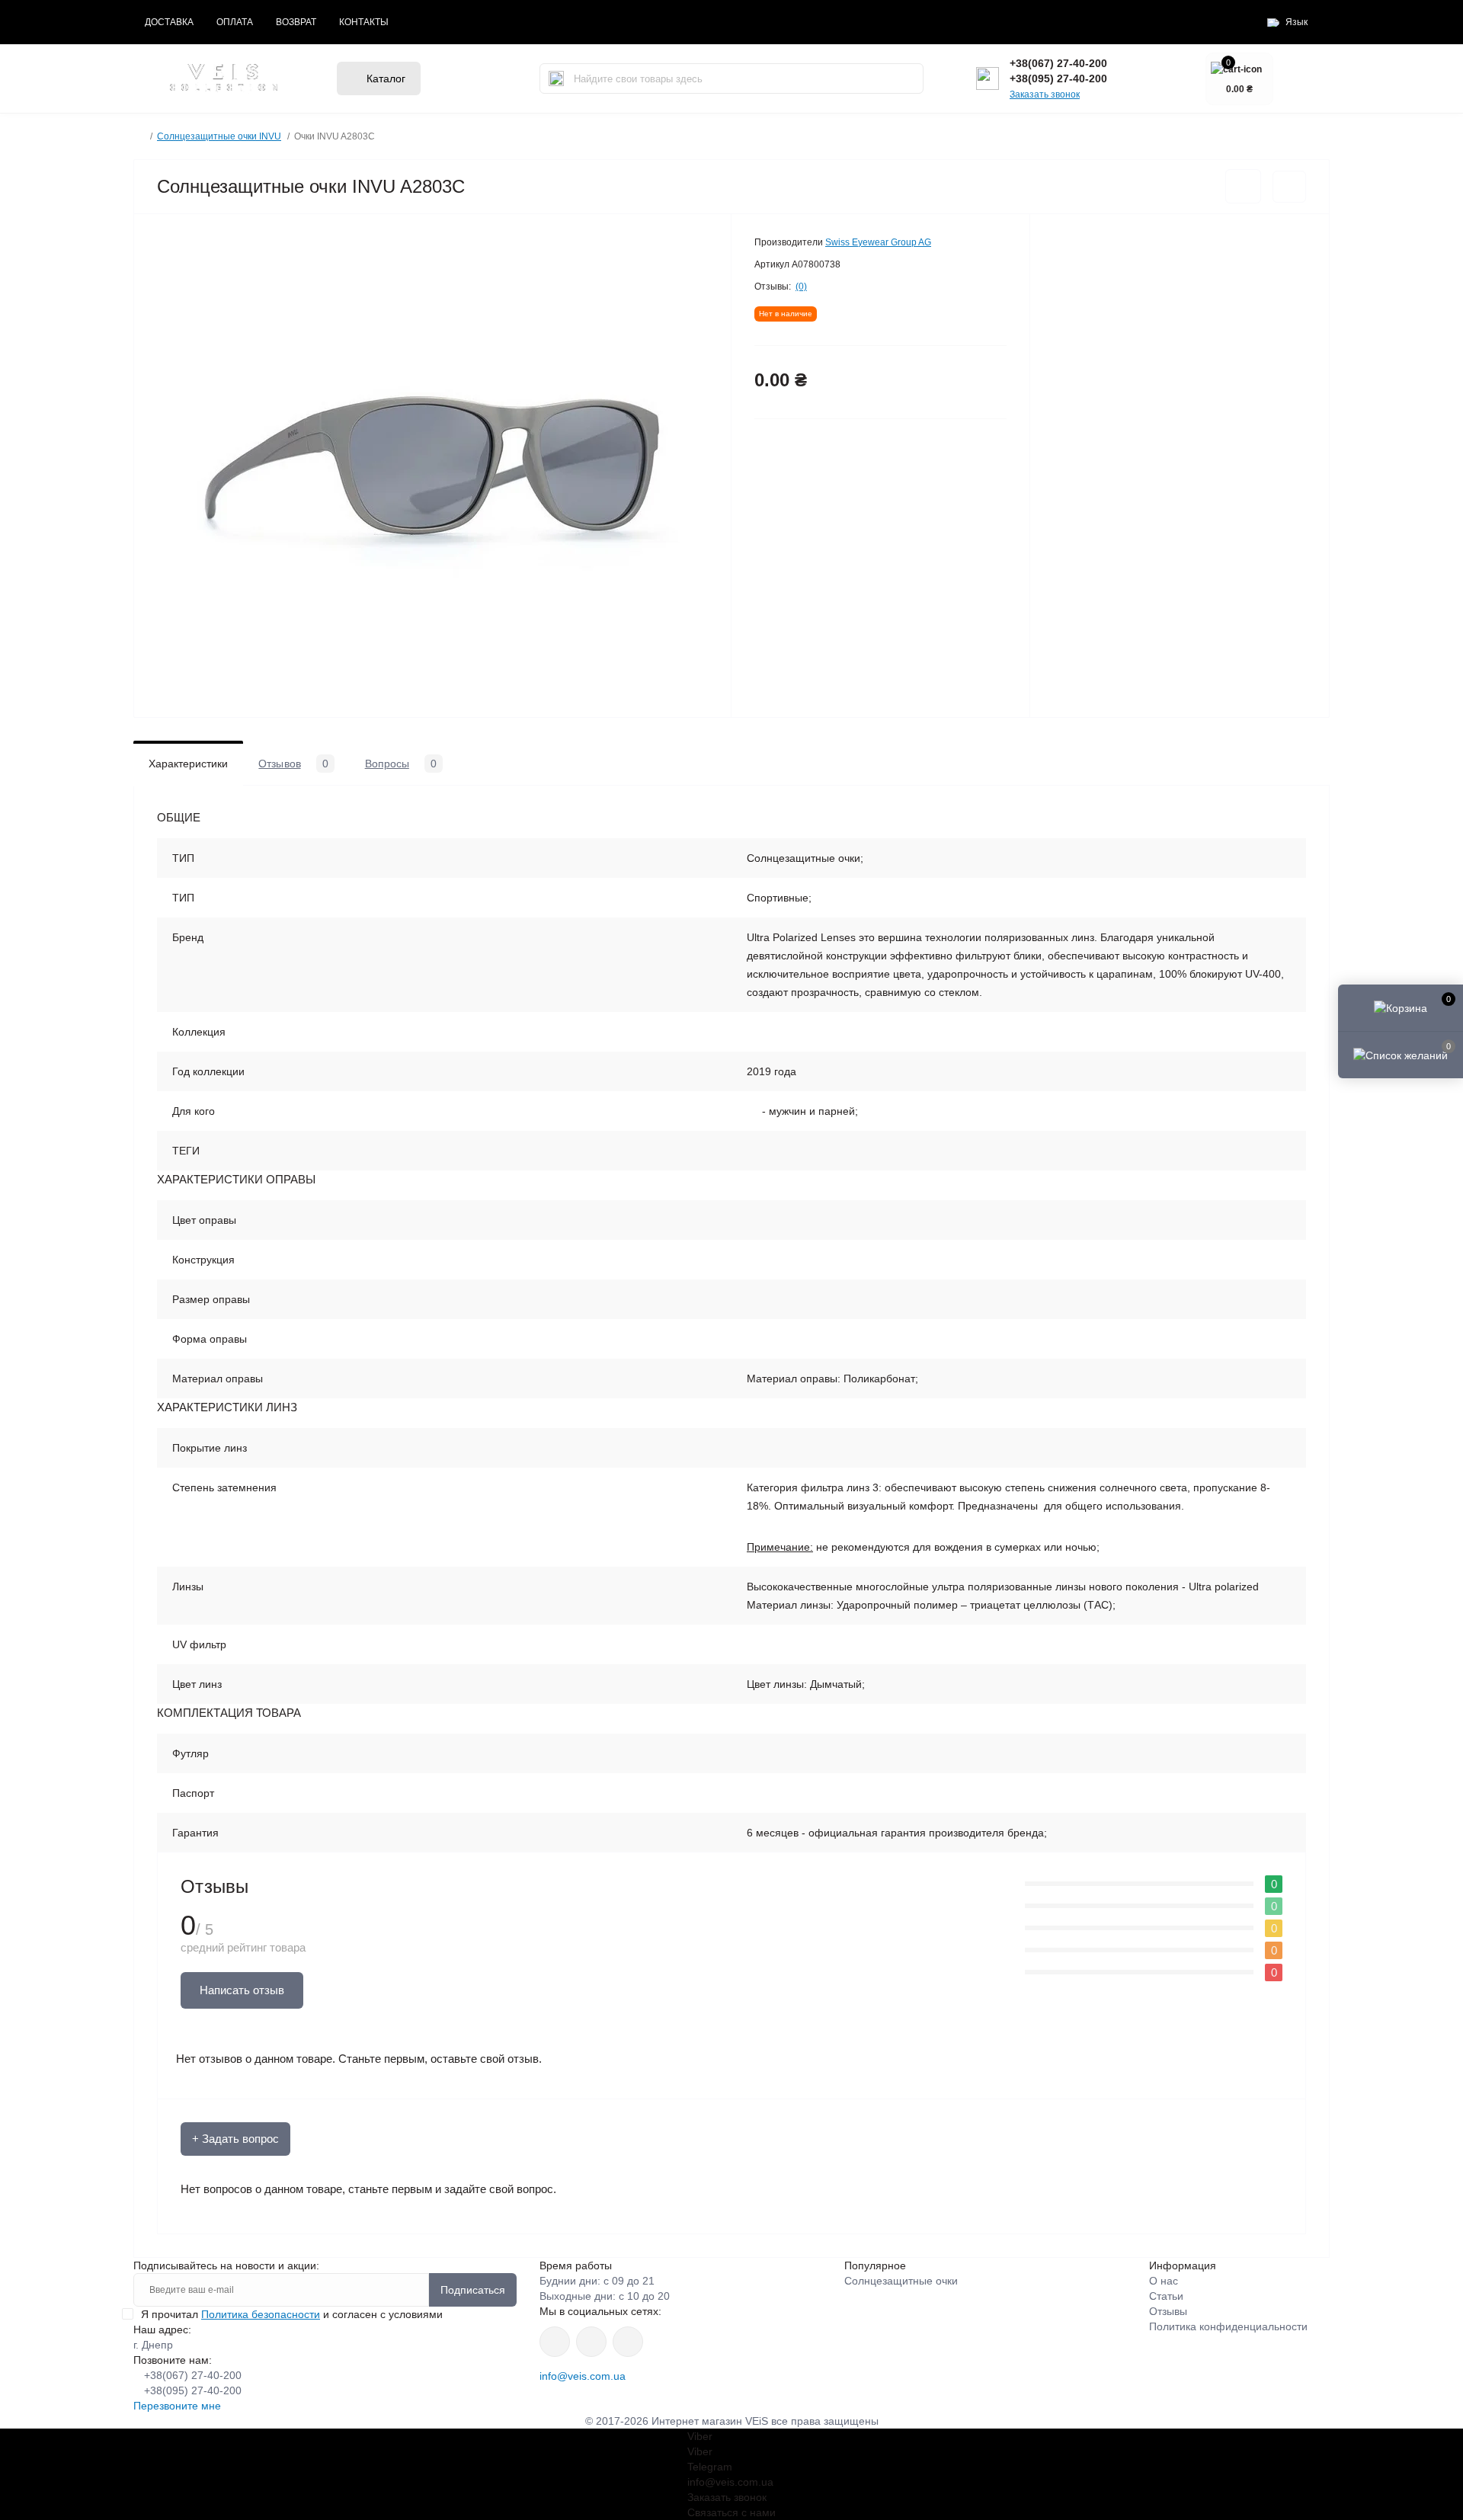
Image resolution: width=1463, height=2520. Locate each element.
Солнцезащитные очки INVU (219, 136)
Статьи (1166, 2296)
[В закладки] (1243, 186)
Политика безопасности (261, 2314)
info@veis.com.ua (583, 2376)
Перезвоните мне (177, 2406)
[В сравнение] (1289, 187)
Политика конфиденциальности (1228, 2326)
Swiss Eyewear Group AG (878, 242)
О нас (1164, 2281)
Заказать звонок (1045, 94)
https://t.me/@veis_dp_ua (591, 2342)
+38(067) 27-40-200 (1058, 63)
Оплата (235, 22)
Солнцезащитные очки (901, 2281)
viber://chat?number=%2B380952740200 (628, 2342)
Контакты (364, 22)
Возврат (296, 22)
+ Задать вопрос (235, 2139)
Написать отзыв (242, 1990)
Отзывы (1168, 2311)
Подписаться (473, 2290)
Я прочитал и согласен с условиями (292, 2314)
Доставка (169, 22)
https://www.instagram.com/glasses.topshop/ (555, 2342)
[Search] (556, 78)
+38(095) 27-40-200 (1058, 78)
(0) (801, 287)
